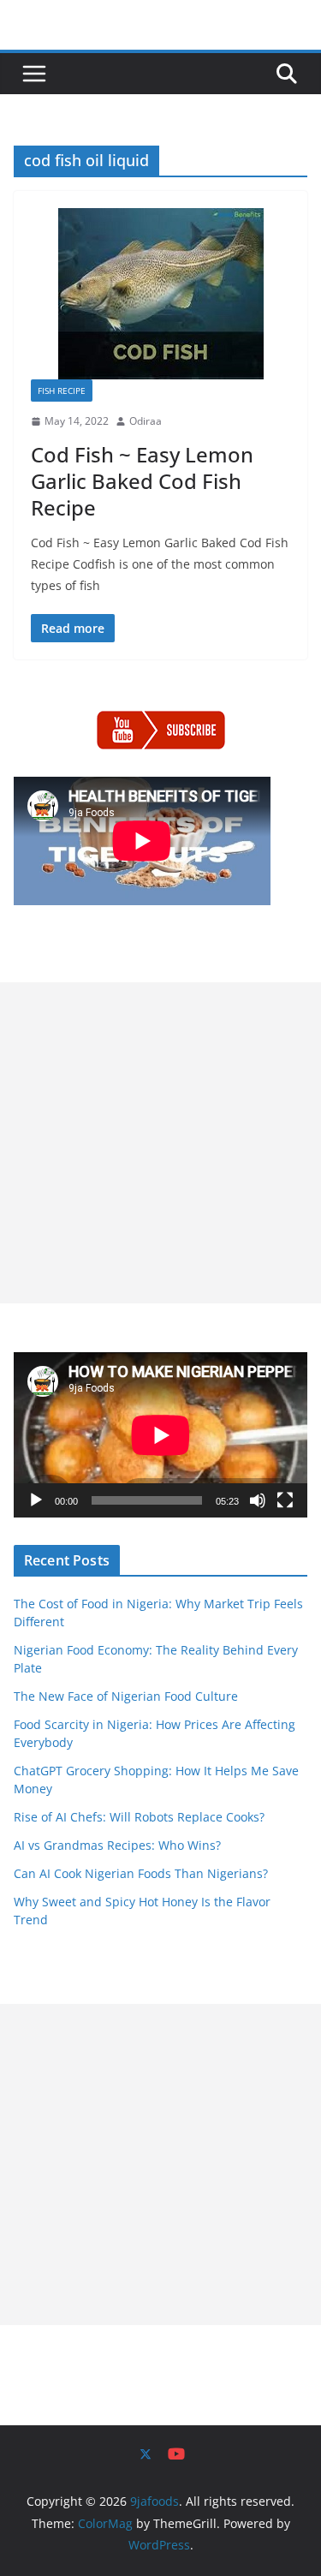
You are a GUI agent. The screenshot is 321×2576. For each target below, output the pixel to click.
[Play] (36, 1500)
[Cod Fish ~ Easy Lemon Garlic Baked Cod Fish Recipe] (160, 294)
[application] (160, 1435)
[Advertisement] (160, 1143)
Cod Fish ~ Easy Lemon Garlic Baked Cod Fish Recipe (142, 481)
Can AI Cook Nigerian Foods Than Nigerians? (141, 1873)
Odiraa (146, 421)
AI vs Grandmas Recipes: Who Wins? (117, 1845)
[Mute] (258, 1500)
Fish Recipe (62, 391)
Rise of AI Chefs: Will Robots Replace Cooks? (139, 1817)
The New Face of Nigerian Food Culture (126, 1696)
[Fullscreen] (285, 1500)
